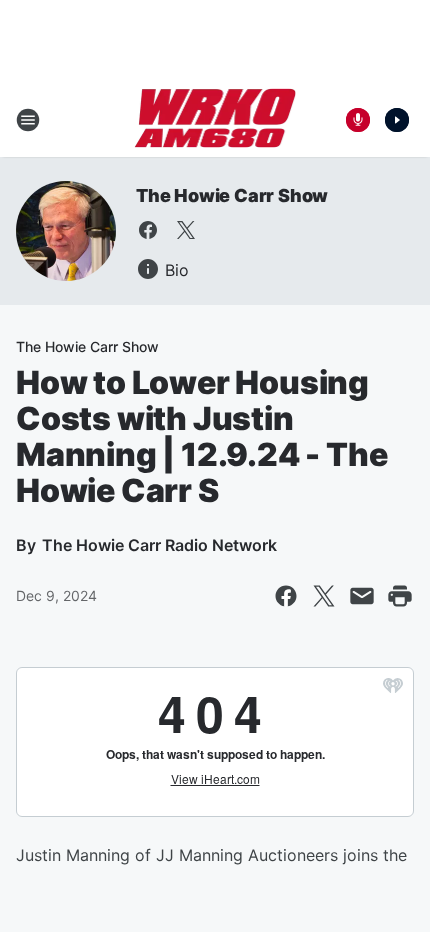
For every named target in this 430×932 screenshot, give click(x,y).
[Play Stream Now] (397, 120)
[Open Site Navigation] (28, 120)
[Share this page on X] (324, 596)
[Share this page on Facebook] (286, 596)
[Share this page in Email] (362, 596)
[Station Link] (215, 120)
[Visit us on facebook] (148, 230)
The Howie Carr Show (232, 195)
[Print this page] (400, 596)
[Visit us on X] (186, 230)
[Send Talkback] (358, 120)
